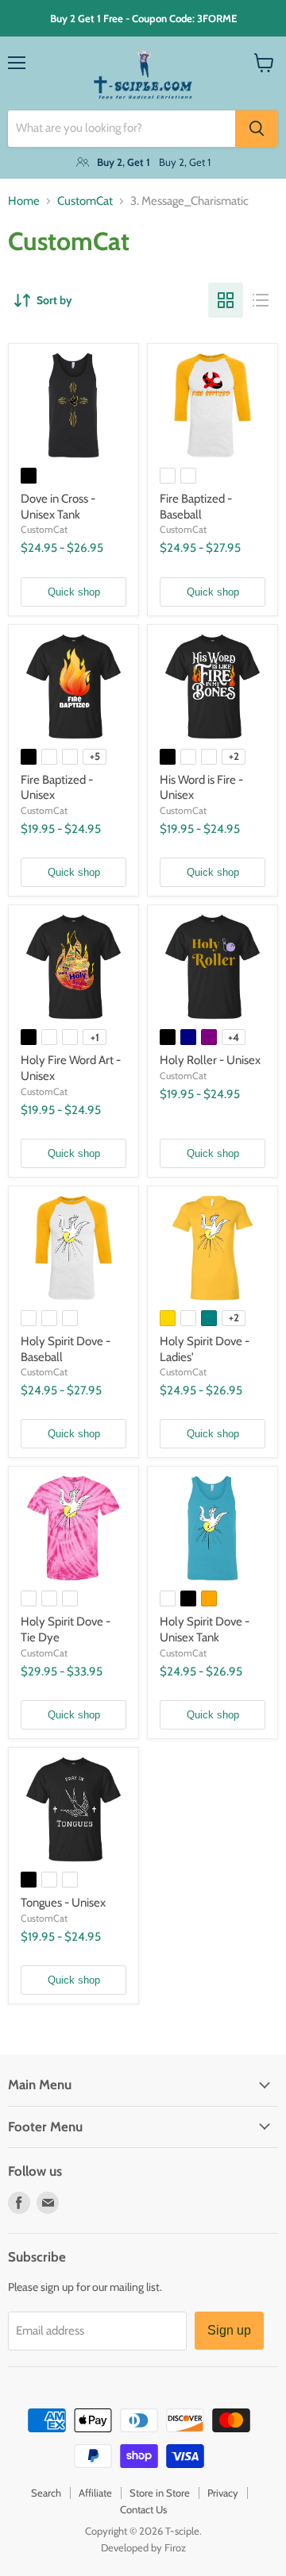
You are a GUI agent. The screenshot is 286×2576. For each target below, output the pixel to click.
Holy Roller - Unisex (210, 1060)
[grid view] (226, 300)
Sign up (229, 2330)
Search (46, 2493)
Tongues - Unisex (63, 1903)
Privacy (223, 2493)
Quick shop (74, 592)
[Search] (257, 129)
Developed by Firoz (143, 2547)
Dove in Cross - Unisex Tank (58, 507)
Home (24, 201)
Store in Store (160, 2493)
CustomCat (85, 201)
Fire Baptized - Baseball (196, 507)
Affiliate (95, 2493)
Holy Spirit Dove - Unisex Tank (205, 1629)
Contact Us (143, 2509)
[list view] (261, 300)
